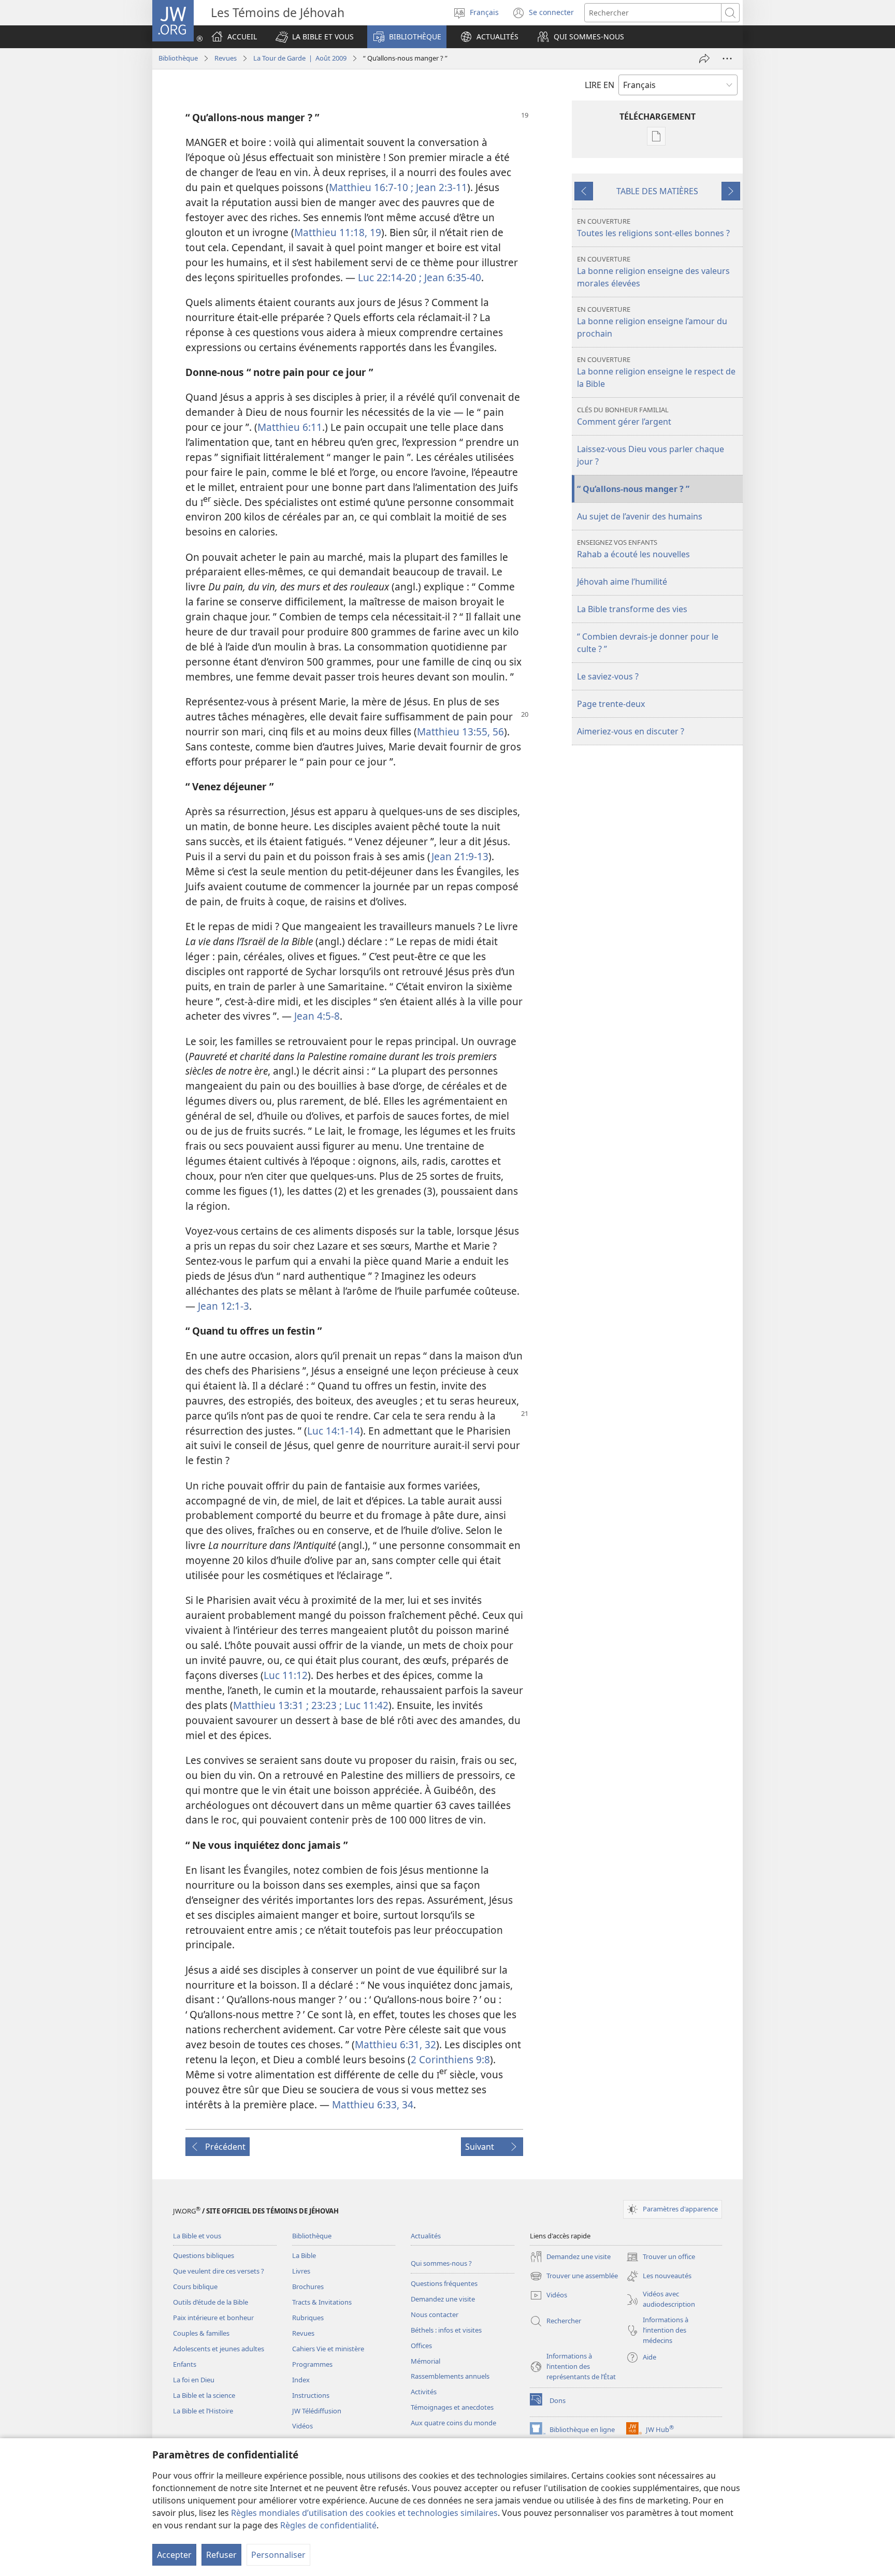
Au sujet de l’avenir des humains (640, 516)
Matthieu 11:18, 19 (338, 232)
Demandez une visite (443, 2299)
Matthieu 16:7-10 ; (371, 187)
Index (301, 2380)
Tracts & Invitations (322, 2302)
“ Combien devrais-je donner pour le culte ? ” (648, 643)
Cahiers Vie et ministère (328, 2349)
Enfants (185, 2364)
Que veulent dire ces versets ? (219, 2271)
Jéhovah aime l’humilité (622, 582)
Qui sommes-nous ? (441, 2263)
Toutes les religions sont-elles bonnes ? (653, 228)
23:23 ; (325, 1705)
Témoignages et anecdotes (452, 2407)
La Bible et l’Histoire (203, 2411)
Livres (301, 2271)
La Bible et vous (197, 2236)
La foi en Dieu (194, 2380)
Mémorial (425, 2361)
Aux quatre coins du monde (453, 2423)
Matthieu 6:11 (290, 427)
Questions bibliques (204, 2255)
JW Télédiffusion (317, 2411)
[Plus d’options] (727, 59)
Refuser (221, 2555)
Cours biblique (195, 2286)
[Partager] (704, 59)
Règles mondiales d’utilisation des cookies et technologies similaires (364, 2513)
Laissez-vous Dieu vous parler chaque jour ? (651, 455)
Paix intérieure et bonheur (213, 2318)
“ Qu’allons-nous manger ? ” (633, 489)
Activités (424, 2392)
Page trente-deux (611, 704)
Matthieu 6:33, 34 (373, 2104)
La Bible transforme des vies (632, 609)
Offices (421, 2346)
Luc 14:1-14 (334, 1431)
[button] (315, 37)
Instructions (311, 2395)
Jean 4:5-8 (317, 1016)
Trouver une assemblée (574, 2277)
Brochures (308, 2286)
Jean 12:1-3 (223, 1306)
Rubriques (308, 2318)
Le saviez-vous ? (608, 676)
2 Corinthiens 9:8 (450, 2059)
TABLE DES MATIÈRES (657, 191)
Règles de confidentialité (328, 2525)
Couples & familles (201, 2333)
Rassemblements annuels (450, 2376)
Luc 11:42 (365, 1705)
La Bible (304, 2255)
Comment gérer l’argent (624, 416)
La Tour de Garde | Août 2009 (300, 58)
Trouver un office (661, 2257)
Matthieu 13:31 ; (271, 1705)
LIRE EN (600, 85)
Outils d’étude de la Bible (211, 2302)
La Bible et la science (204, 2395)
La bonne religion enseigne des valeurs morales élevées (653, 272)
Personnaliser (278, 2555)
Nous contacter (435, 2314)
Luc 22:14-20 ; (390, 277)
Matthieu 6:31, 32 (395, 2044)
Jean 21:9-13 (460, 856)
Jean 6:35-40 (451, 277)
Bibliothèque (178, 58)
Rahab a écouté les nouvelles (633, 549)
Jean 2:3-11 (440, 187)
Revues (226, 58)
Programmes (312, 2364)
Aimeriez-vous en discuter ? (631, 731)
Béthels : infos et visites (446, 2330)
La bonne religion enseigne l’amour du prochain (652, 322)
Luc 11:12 (286, 1675)
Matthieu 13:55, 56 (460, 732)
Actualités (426, 2236)
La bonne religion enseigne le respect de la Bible (656, 372)
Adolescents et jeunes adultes (219, 2349)
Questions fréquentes (444, 2283)
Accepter (174, 2555)
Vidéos (302, 2426)
